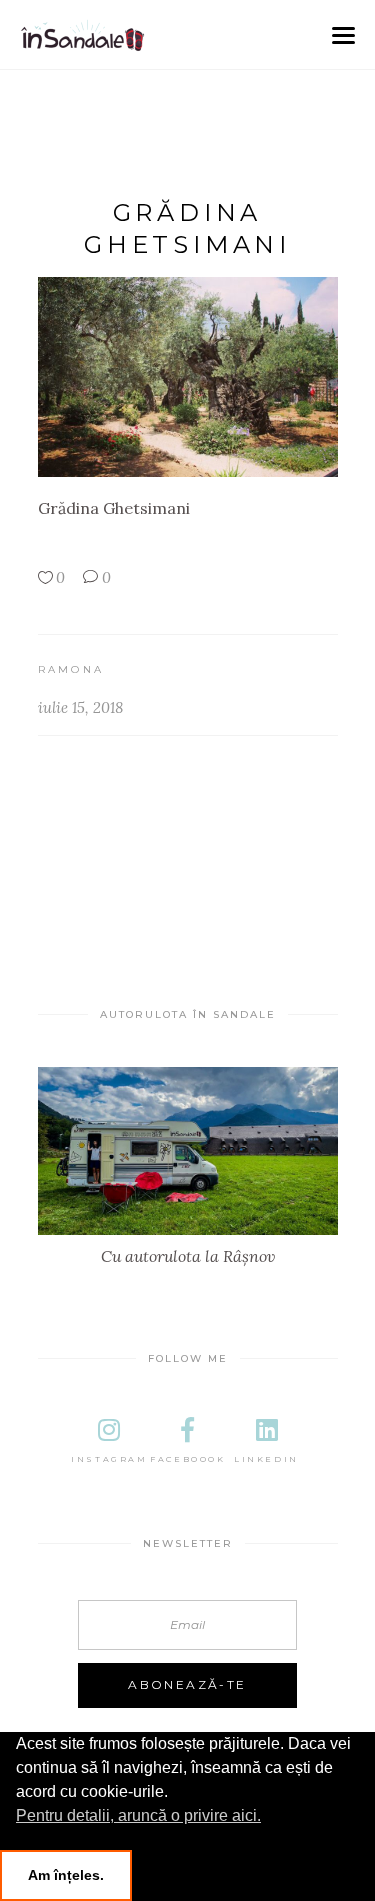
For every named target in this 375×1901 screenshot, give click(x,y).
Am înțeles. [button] (66, 1875)
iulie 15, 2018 (80, 707)
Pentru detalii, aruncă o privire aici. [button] (138, 1815)
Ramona (71, 669)
